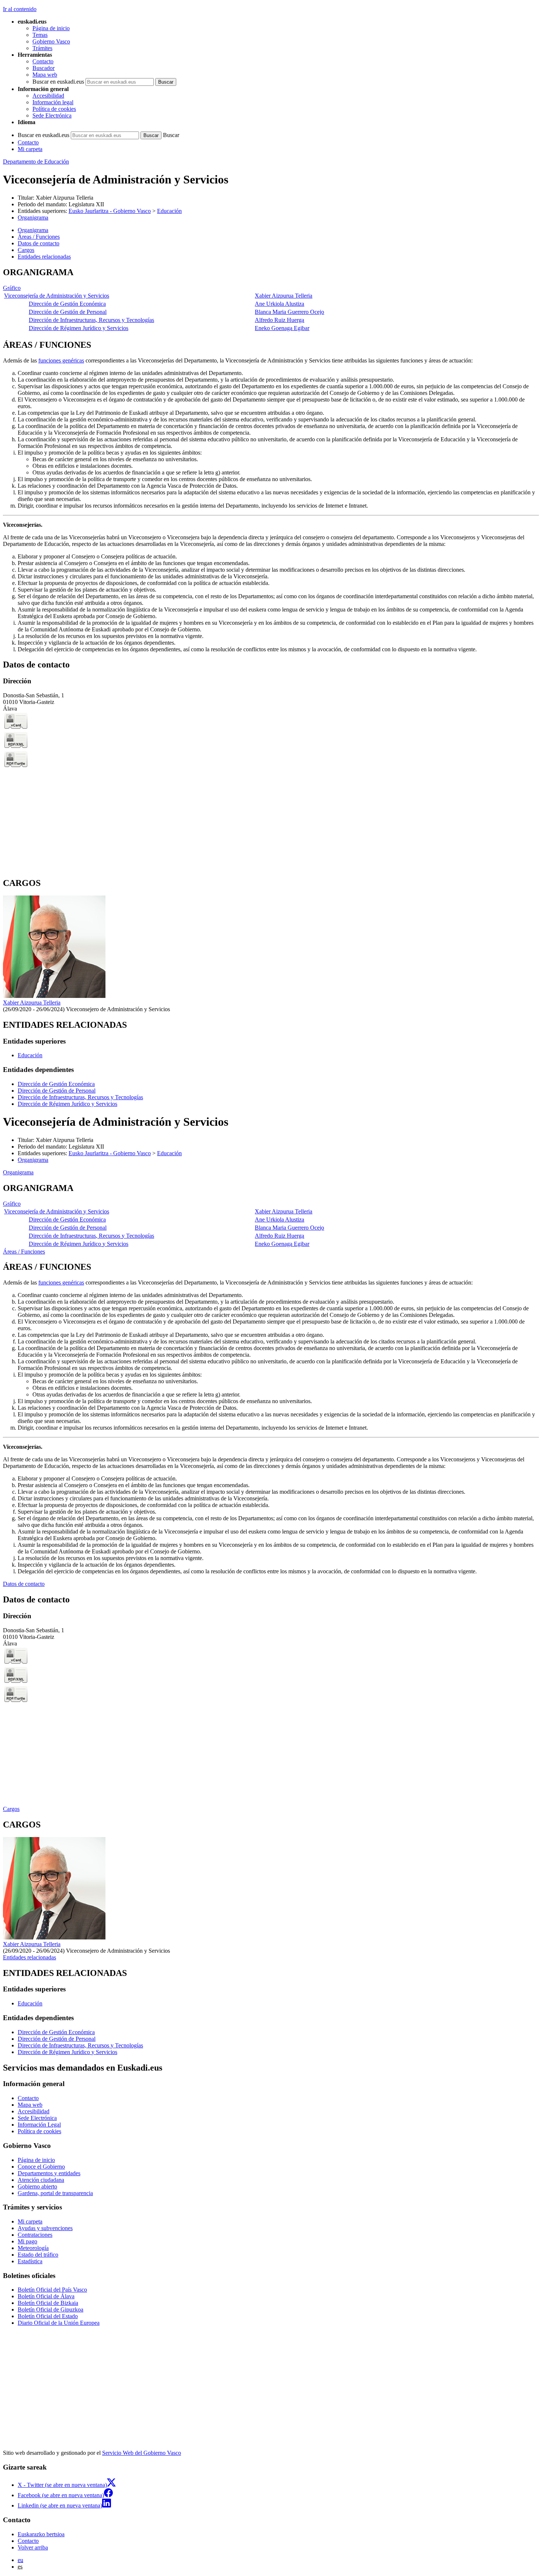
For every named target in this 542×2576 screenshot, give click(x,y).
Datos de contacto (24, 1584)
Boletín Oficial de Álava (46, 2296)
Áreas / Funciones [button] (39, 237)
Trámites (42, 48)
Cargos (11, 1809)
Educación (169, 211)
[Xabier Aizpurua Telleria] (54, 996)
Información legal (53, 102)
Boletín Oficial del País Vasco (52, 2290)
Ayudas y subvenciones (45, 2228)
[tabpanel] (271, 300)
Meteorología (33, 2248)
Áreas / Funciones (24, 1252)
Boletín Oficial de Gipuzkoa (51, 2309)
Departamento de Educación (36, 162)
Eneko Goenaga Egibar (282, 328)
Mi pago (27, 2241)
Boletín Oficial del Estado (48, 2316)
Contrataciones (35, 2235)
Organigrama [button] (33, 230)
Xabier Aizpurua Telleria (65, 198)
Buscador (44, 68)
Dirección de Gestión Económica (67, 304)
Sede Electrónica (52, 115)
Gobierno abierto (37, 2186)
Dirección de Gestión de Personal (68, 312)
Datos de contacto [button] (39, 243)
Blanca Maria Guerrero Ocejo (289, 312)
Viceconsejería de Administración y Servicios (57, 296)
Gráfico (12, 288)
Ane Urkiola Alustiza (279, 304)
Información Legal (39, 2125)
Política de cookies (54, 109)
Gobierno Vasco (51, 41)
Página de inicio (51, 28)
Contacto (43, 61)
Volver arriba (33, 2547)
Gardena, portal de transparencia (55, 2193)
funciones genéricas (61, 360)
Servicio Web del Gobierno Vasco (142, 2453)
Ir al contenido (20, 9)
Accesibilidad (48, 96)
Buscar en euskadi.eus (58, 82)
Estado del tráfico (38, 2255)
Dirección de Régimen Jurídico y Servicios (79, 328)
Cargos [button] (26, 250)
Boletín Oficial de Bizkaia (48, 2303)
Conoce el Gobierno (41, 2167)
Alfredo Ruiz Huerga (279, 320)
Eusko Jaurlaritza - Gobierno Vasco (110, 211)
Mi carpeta (30, 149)
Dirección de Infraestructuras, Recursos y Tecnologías (91, 320)
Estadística (30, 2261)
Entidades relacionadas (29, 1957)
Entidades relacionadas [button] (44, 257)
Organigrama (33, 218)
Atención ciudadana (41, 2180)
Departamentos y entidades (49, 2173)
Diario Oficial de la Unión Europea (59, 2323)
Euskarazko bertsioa (41, 2534)
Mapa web (45, 75)
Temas (40, 35)
